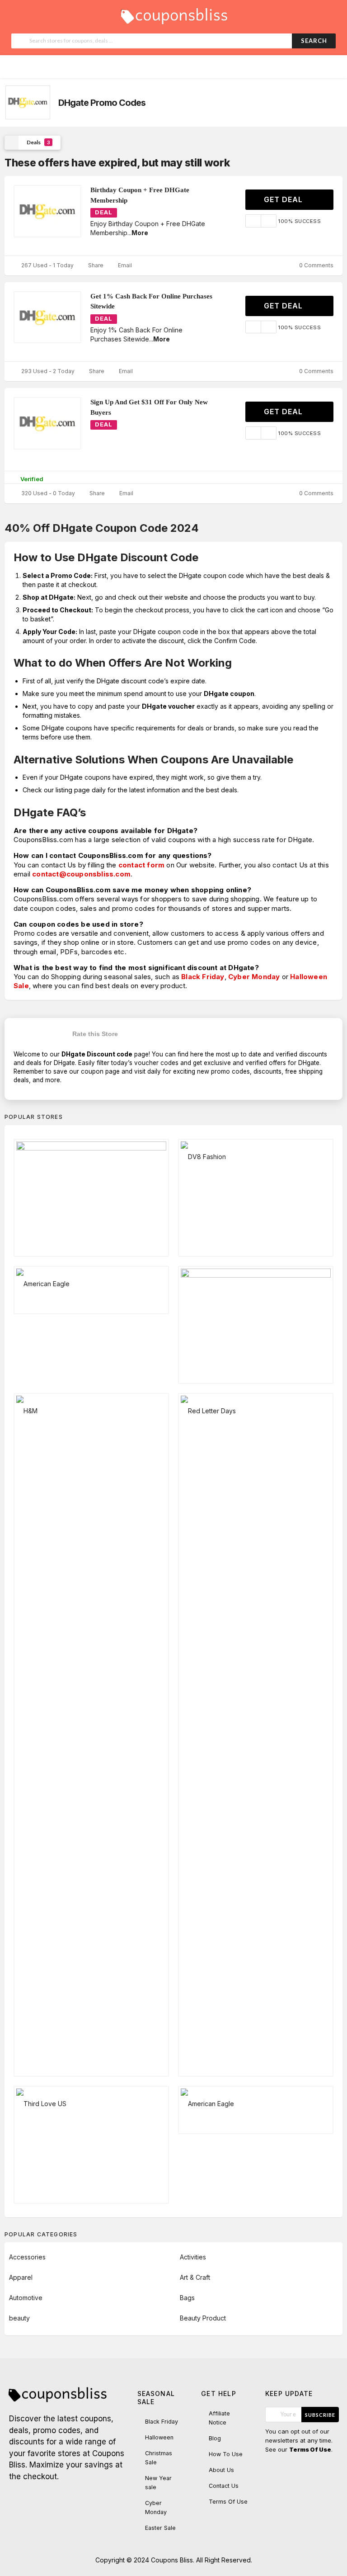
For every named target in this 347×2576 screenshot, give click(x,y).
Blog (215, 2438)
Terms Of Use (228, 2502)
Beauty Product (203, 2318)
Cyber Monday (254, 977)
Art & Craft (195, 2277)
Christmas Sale (159, 2458)
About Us (221, 2470)
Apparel (21, 2277)
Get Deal (284, 199)
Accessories (27, 2257)
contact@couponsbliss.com (81, 874)
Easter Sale (160, 2528)
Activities (193, 2257)
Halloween (159, 2437)
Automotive (26, 2298)
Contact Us (224, 2486)
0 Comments (316, 265)
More (140, 233)
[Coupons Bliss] (173, 14)
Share (95, 265)
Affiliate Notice (219, 2418)
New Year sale (158, 2483)
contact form (141, 865)
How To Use (226, 2454)
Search (314, 41)
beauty (19, 2318)
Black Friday (203, 977)
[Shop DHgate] (27, 102)
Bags (187, 2298)
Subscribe (320, 2415)
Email (124, 265)
